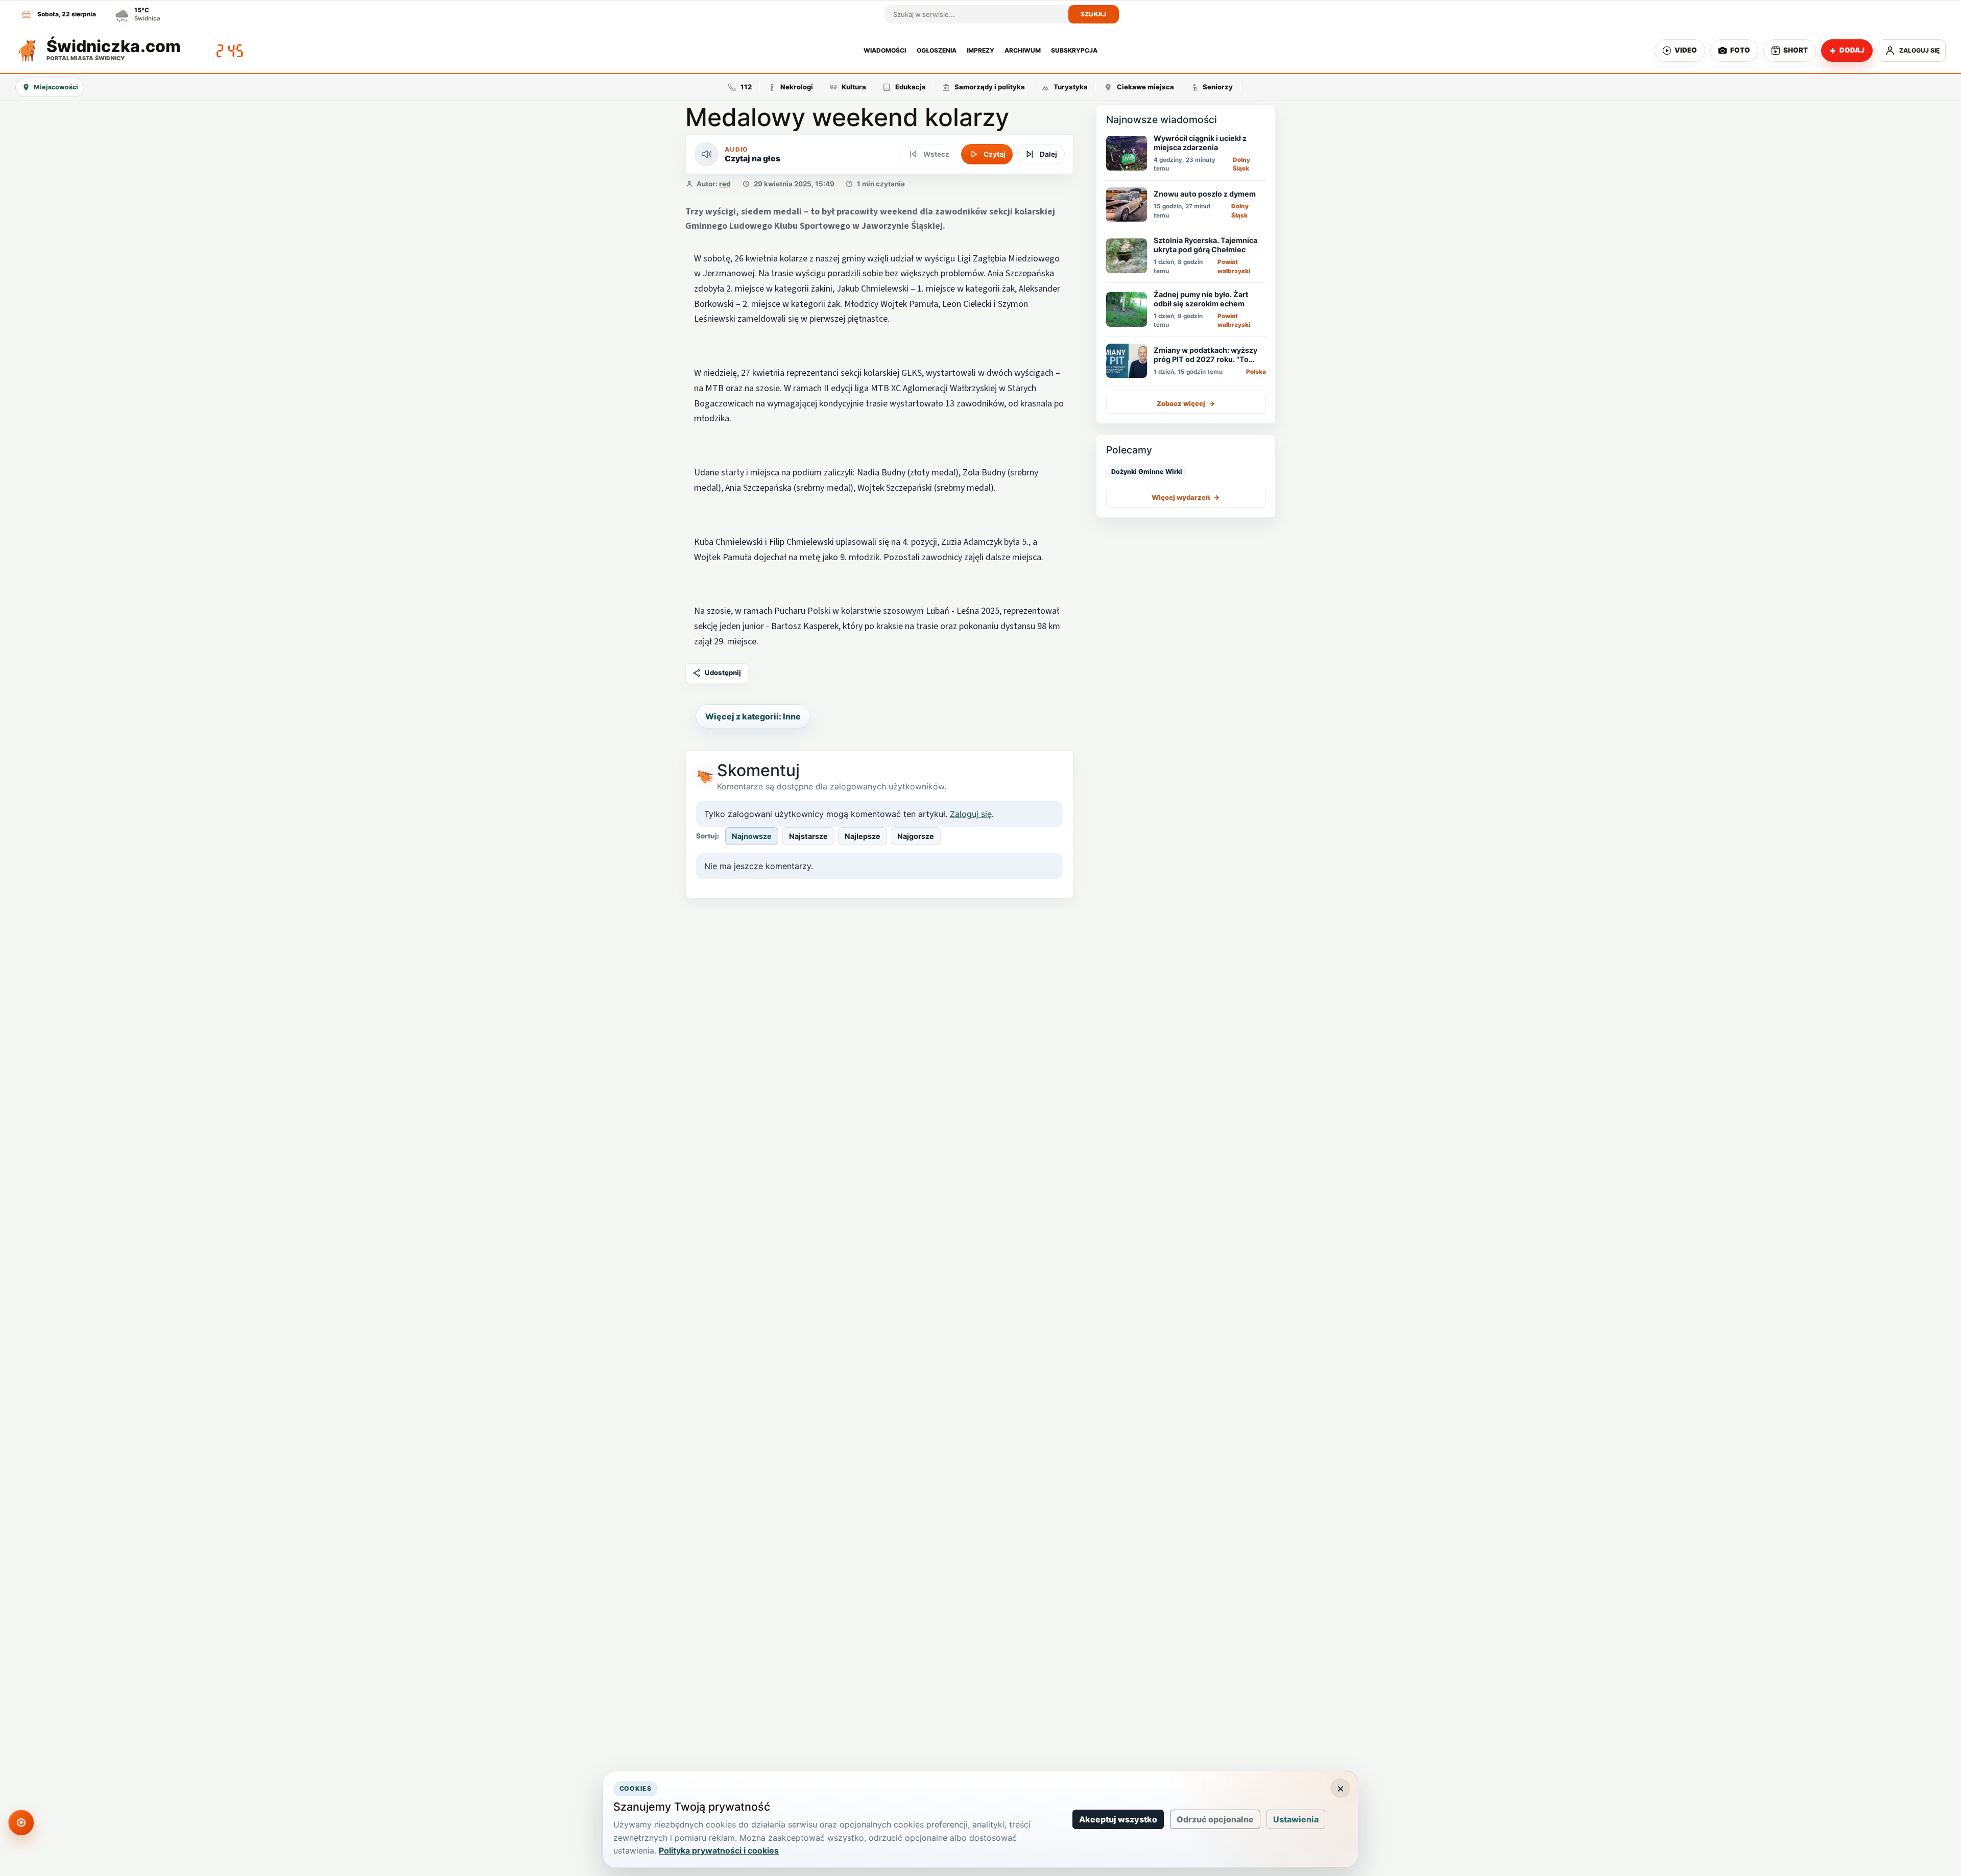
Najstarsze (808, 836)
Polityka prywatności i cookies (719, 1850)
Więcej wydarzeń (1186, 497)
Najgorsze (916, 836)
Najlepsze (863, 836)
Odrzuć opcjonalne (1215, 1819)
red (725, 184)
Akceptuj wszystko (1118, 1819)
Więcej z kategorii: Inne (753, 716)
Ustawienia (1296, 1819)
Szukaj (1094, 14)
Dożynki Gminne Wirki (1147, 471)
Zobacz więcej (1186, 403)
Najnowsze (752, 836)
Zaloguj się (971, 814)
